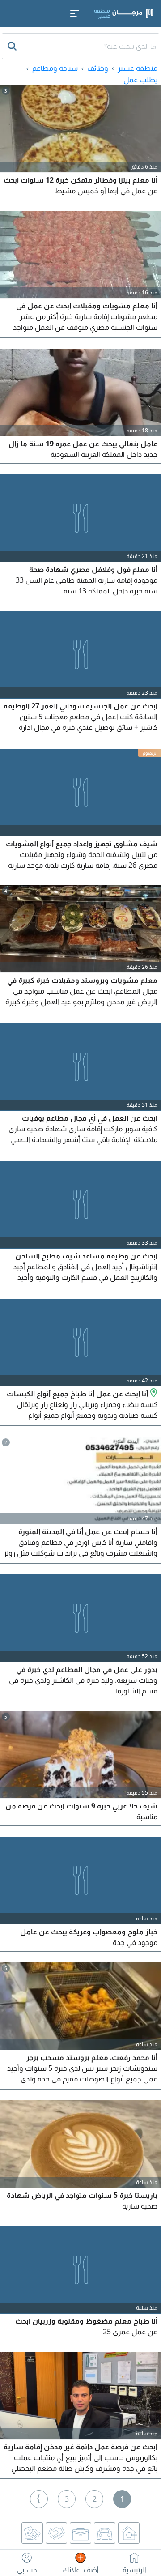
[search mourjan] (13, 46)
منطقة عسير (138, 68)
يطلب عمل (140, 80)
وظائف (98, 68)
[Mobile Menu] (75, 13)
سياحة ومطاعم (55, 68)
